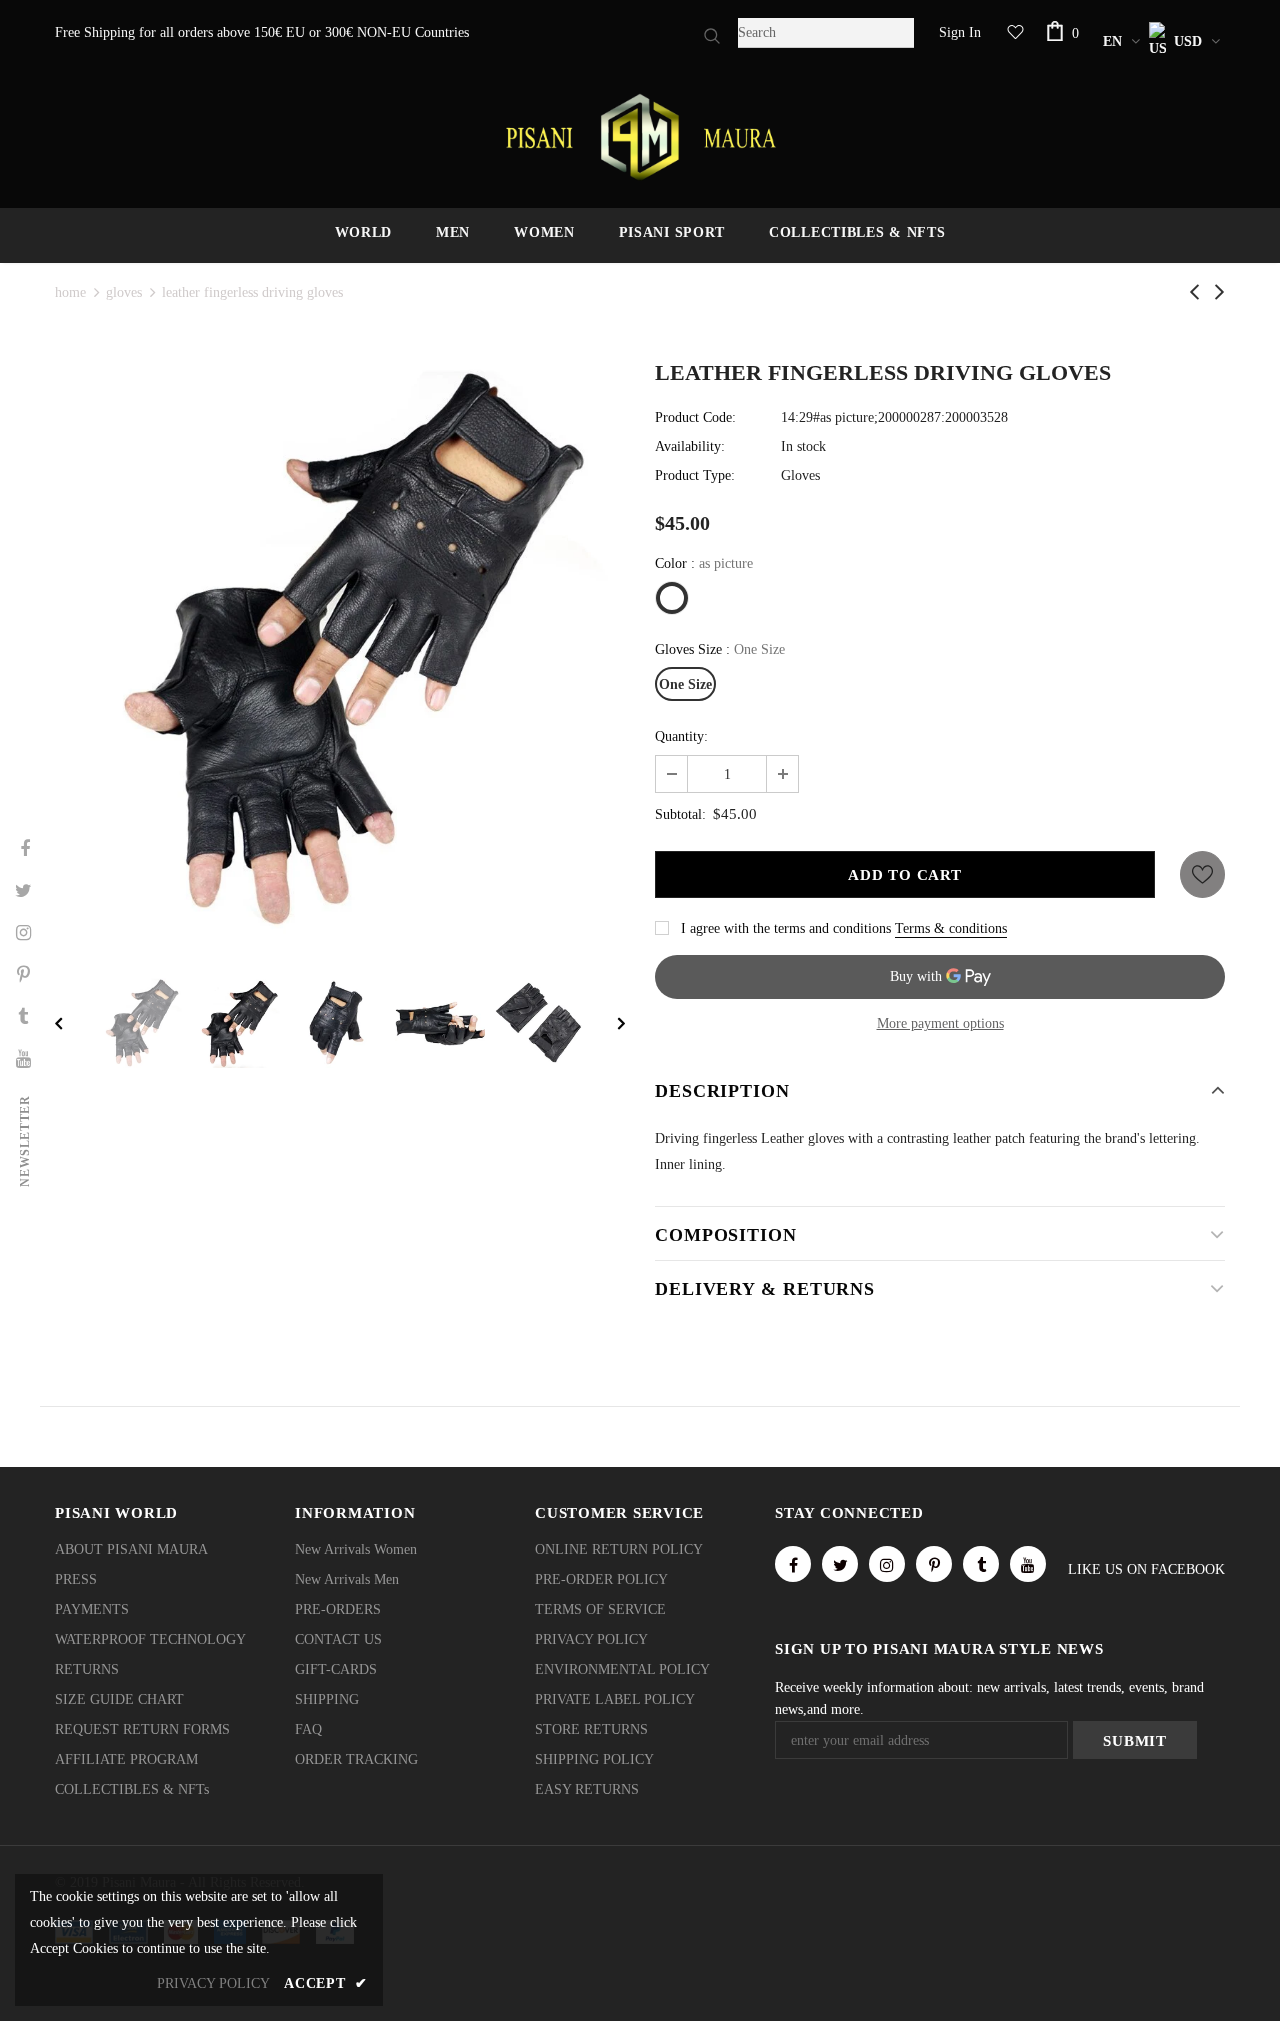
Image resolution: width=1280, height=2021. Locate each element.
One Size (685, 684)
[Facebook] (793, 1564)
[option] (340, 649)
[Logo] (640, 137)
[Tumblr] (981, 1564)
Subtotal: (680, 814)
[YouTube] (1028, 1564)
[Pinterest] (934, 1564)
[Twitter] (840, 1564)
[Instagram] (887, 1564)
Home (70, 292)
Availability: (690, 446)
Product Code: (695, 417)
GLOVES (124, 292)
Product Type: (695, 475)
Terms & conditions (951, 928)
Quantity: (681, 736)
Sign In (960, 32)
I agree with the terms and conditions (786, 928)
